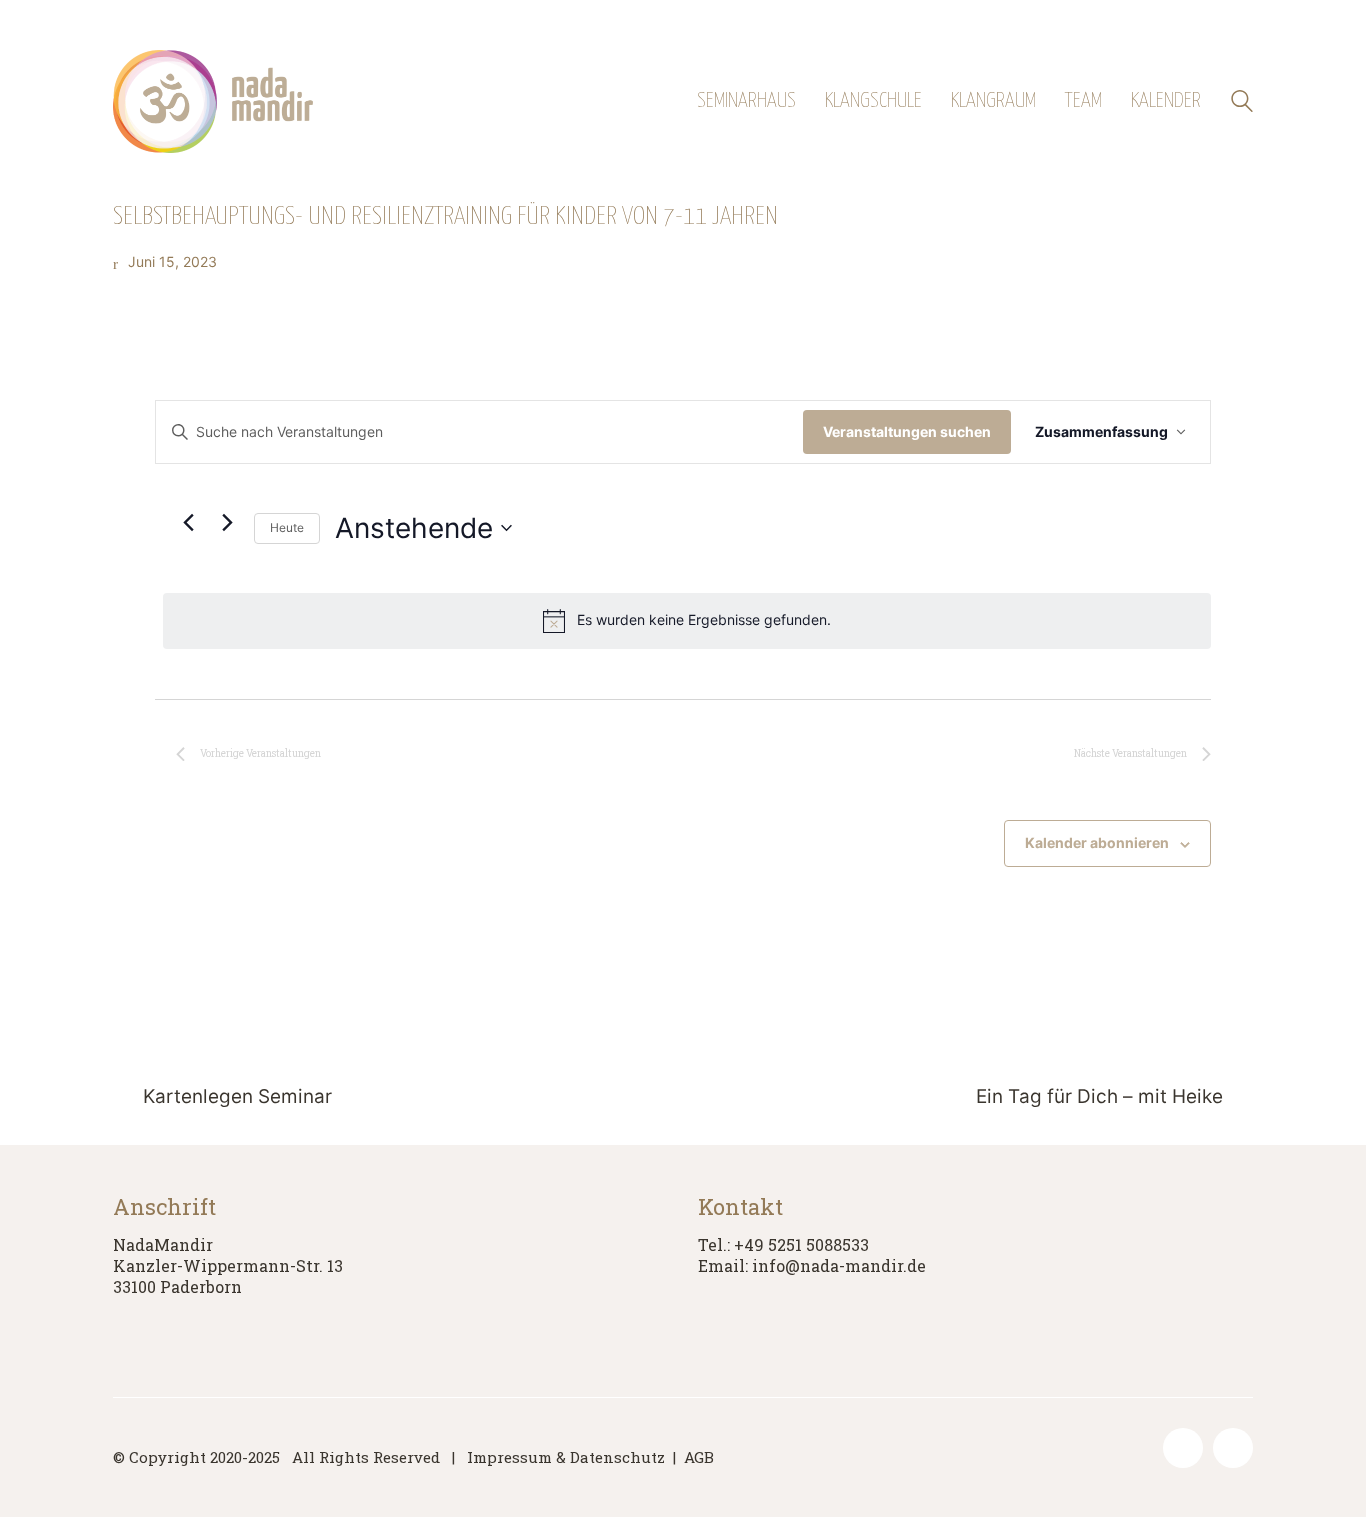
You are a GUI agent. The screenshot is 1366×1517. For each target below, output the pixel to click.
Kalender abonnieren (1097, 842)
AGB (699, 1457)
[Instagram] (1233, 1448)
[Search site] (1242, 103)
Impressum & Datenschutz (566, 1457)
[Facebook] (1183, 1448)
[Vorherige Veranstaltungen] (188, 522)
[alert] (687, 621)
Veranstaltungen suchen (907, 431)
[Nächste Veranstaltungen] (227, 522)
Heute (287, 527)
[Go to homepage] (213, 101)
